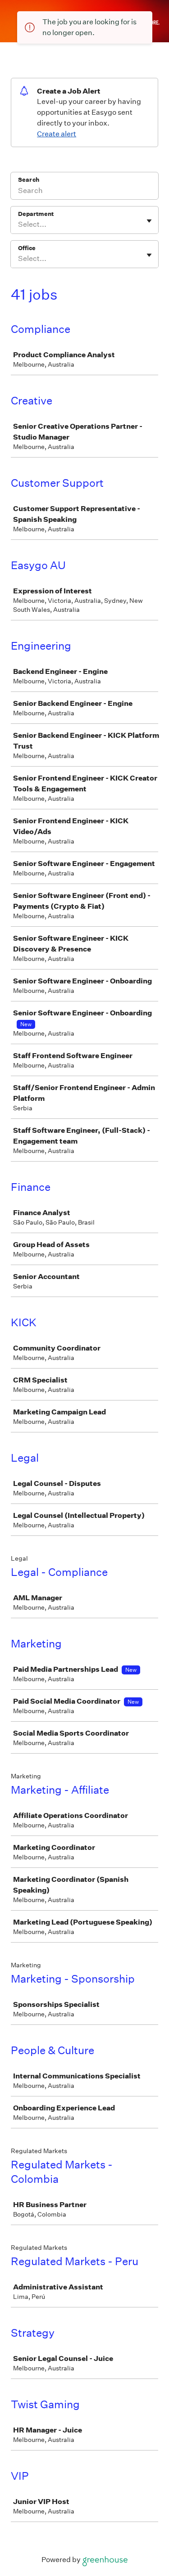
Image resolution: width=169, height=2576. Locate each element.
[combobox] (19, 224)
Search (29, 180)
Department (36, 214)
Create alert (57, 134)
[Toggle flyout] (149, 221)
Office (27, 248)
